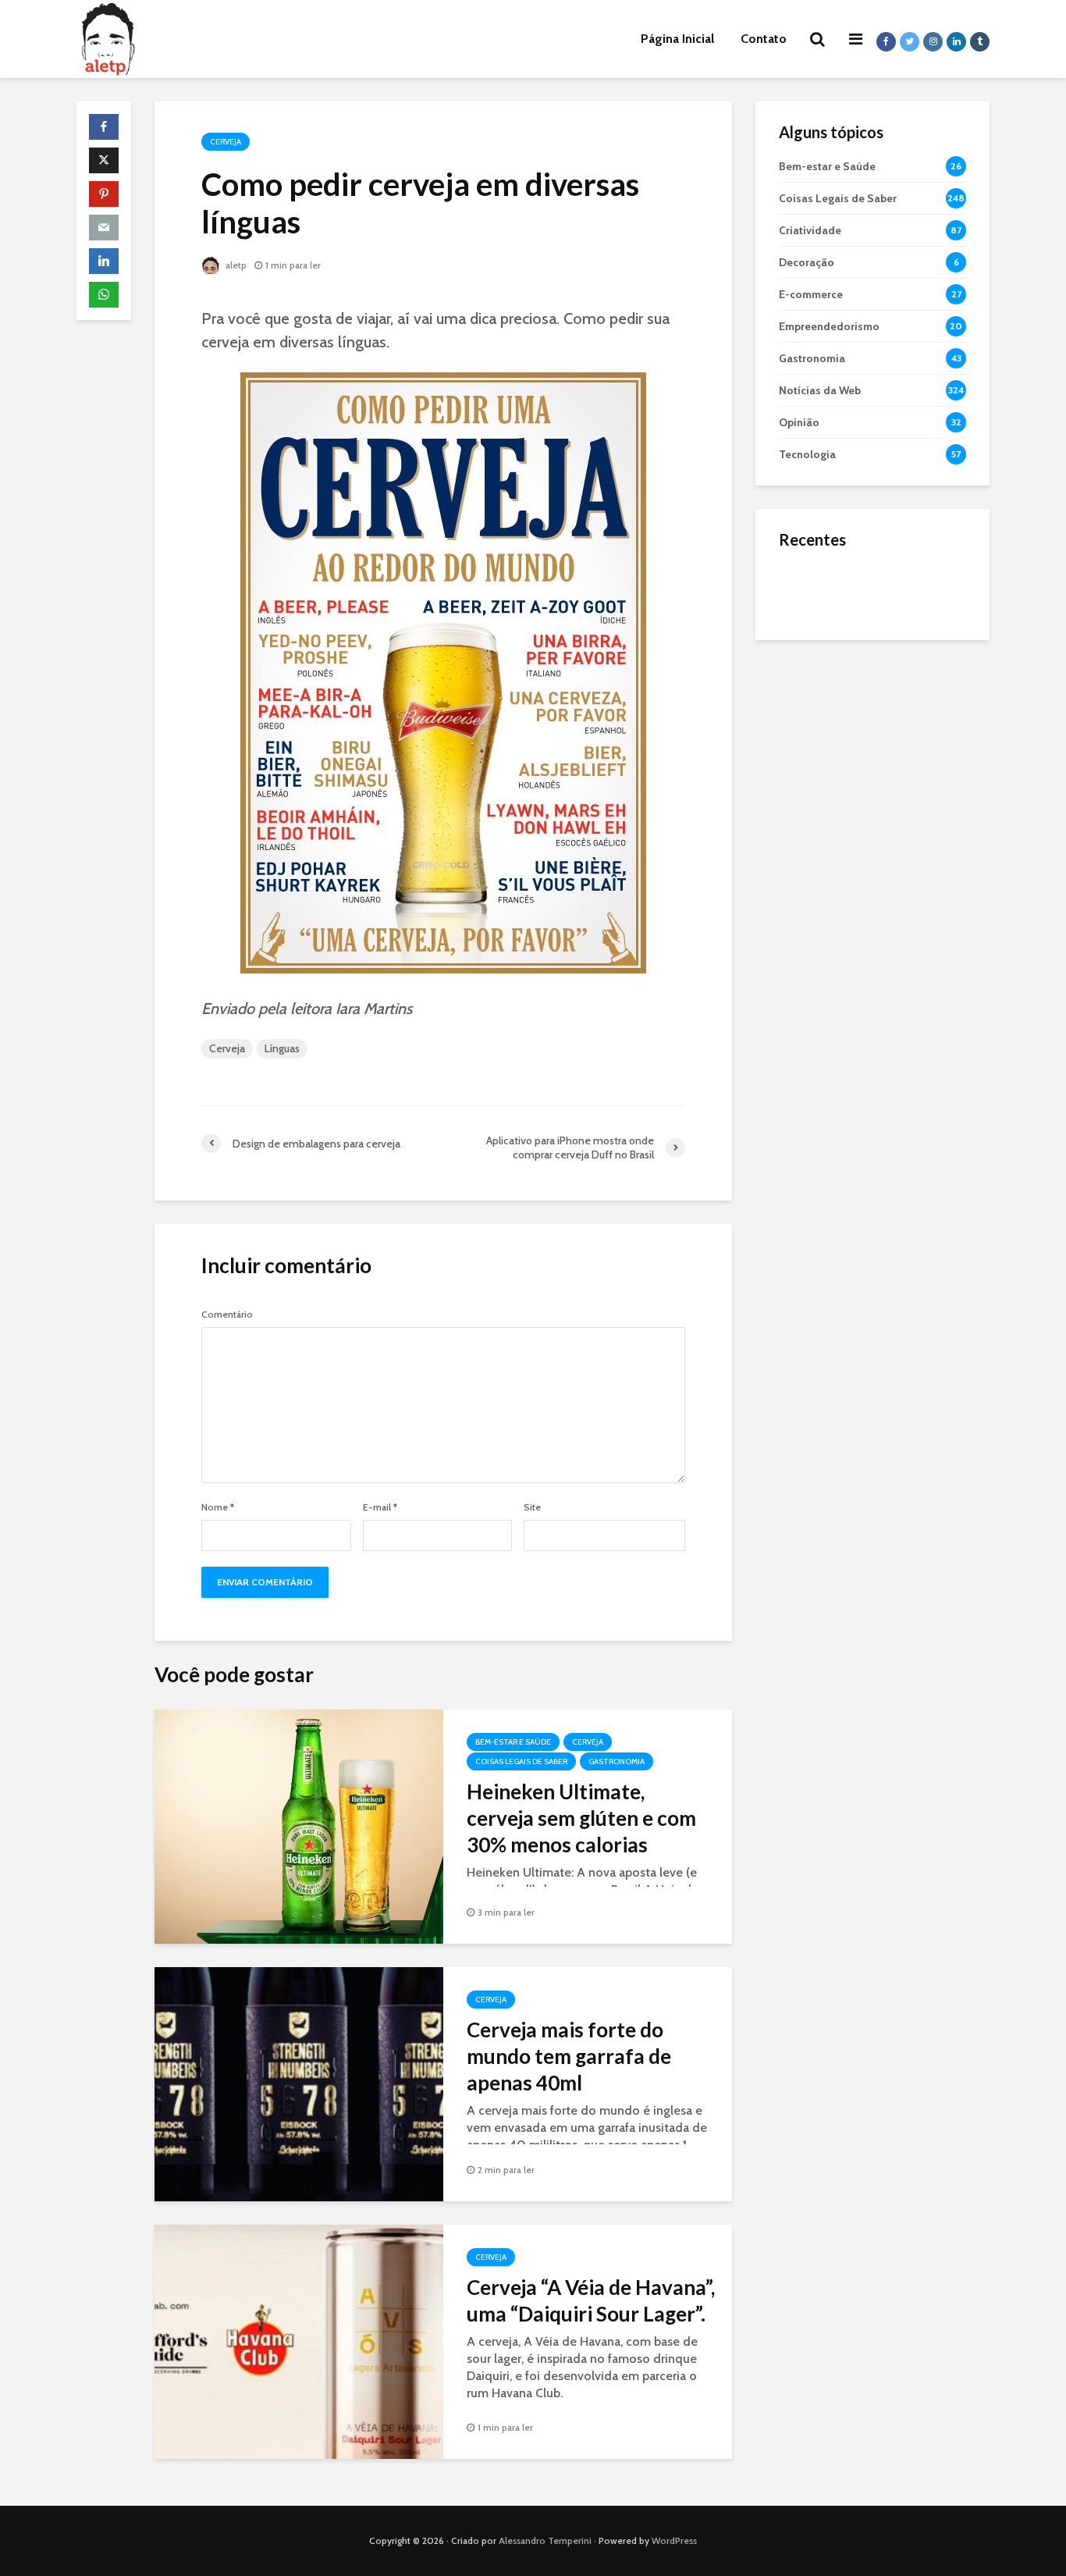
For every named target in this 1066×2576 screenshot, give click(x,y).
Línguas (282, 1048)
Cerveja (226, 142)
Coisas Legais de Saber (521, 1761)
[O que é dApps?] (810, 589)
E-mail (380, 1507)
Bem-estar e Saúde (513, 1742)
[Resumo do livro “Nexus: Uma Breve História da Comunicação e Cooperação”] (810, 651)
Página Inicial (677, 39)
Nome (218, 1507)
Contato (764, 39)
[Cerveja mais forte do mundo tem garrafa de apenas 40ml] (299, 2083)
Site (532, 1507)
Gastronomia (617, 1761)
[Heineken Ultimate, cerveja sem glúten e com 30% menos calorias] (299, 1825)
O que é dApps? (892, 574)
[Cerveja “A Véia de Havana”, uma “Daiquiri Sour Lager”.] (299, 2341)
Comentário (227, 1315)
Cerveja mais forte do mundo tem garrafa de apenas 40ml (569, 2056)
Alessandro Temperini (545, 2540)
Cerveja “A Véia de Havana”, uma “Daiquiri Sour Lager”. (591, 2300)
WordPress (674, 2540)
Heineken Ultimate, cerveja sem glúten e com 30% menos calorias (581, 1818)
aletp (235, 265)
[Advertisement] (872, 898)
